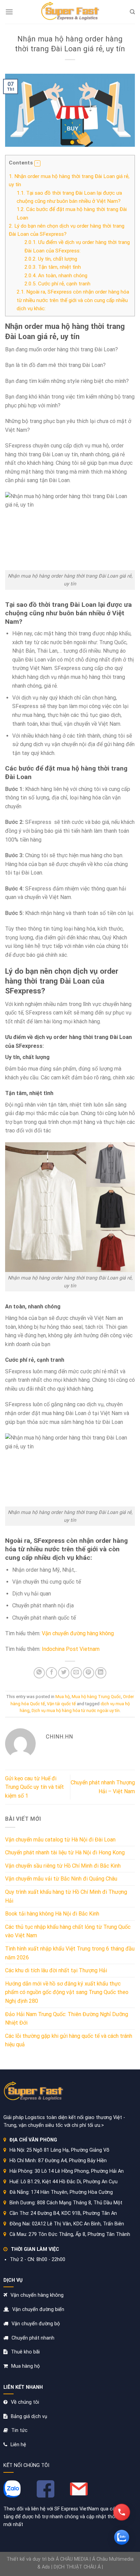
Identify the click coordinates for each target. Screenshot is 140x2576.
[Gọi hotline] (122, 2512)
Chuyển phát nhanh (33, 2338)
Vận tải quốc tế (61, 1704)
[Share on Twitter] (64, 1673)
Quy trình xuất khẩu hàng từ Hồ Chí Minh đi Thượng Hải (66, 1896)
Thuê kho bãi (25, 2352)
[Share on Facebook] (51, 1673)
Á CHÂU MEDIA (72, 2559)
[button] (37, 163)
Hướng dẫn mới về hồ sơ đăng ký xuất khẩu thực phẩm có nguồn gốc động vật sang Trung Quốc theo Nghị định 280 (67, 1992)
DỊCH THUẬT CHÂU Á (77, 2567)
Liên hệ (18, 2445)
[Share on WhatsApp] (39, 1673)
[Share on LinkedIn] (101, 1673)
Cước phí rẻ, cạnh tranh (57, 284)
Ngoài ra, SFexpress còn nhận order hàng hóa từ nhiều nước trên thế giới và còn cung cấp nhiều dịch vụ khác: (73, 300)
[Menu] (9, 12)
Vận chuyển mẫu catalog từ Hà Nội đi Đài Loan (60, 1840)
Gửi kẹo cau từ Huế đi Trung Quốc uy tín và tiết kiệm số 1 (34, 1787)
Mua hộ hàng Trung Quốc (96, 1697)
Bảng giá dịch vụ (29, 2416)
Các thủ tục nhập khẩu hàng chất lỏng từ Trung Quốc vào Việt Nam (68, 1931)
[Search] (132, 12)
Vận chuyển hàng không (37, 2295)
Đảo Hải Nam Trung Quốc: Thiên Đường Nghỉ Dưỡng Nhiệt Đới (67, 2019)
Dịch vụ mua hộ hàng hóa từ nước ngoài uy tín (76, 1710)
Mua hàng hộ (25, 2366)
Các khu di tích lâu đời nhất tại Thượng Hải (56, 1970)
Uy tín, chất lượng (51, 259)
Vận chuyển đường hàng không (78, 1633)
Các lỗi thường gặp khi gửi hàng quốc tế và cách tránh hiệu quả (69, 2040)
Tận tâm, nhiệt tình (53, 267)
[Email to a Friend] (76, 1673)
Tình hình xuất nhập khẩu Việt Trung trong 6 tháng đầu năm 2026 (70, 1953)
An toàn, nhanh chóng (56, 276)
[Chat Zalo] (122, 2537)
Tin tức (19, 2430)
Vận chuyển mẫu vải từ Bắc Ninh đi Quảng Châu (61, 1879)
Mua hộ (63, 1697)
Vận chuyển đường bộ (36, 2324)
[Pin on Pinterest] (89, 1673)
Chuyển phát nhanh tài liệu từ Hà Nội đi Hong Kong (65, 1852)
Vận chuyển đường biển (38, 2309)
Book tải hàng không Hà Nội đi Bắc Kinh (52, 1914)
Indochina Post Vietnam (71, 1649)
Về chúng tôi (25, 2402)
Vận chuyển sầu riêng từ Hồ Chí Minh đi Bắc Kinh (63, 1866)
